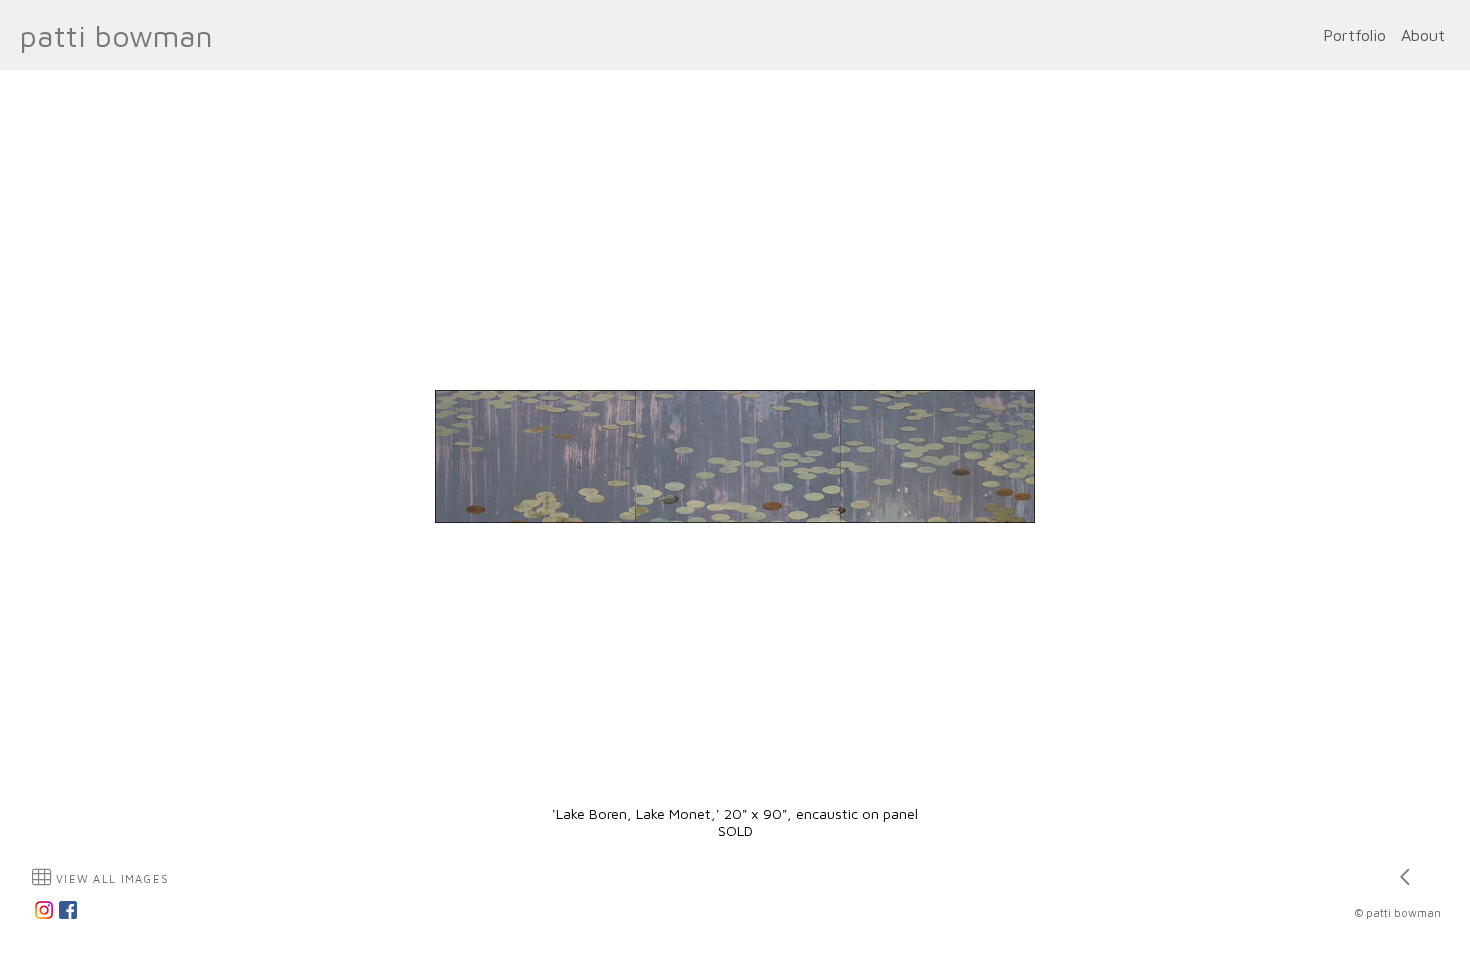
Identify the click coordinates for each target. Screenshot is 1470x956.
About (1423, 35)
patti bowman (116, 35)
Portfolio (1354, 35)
